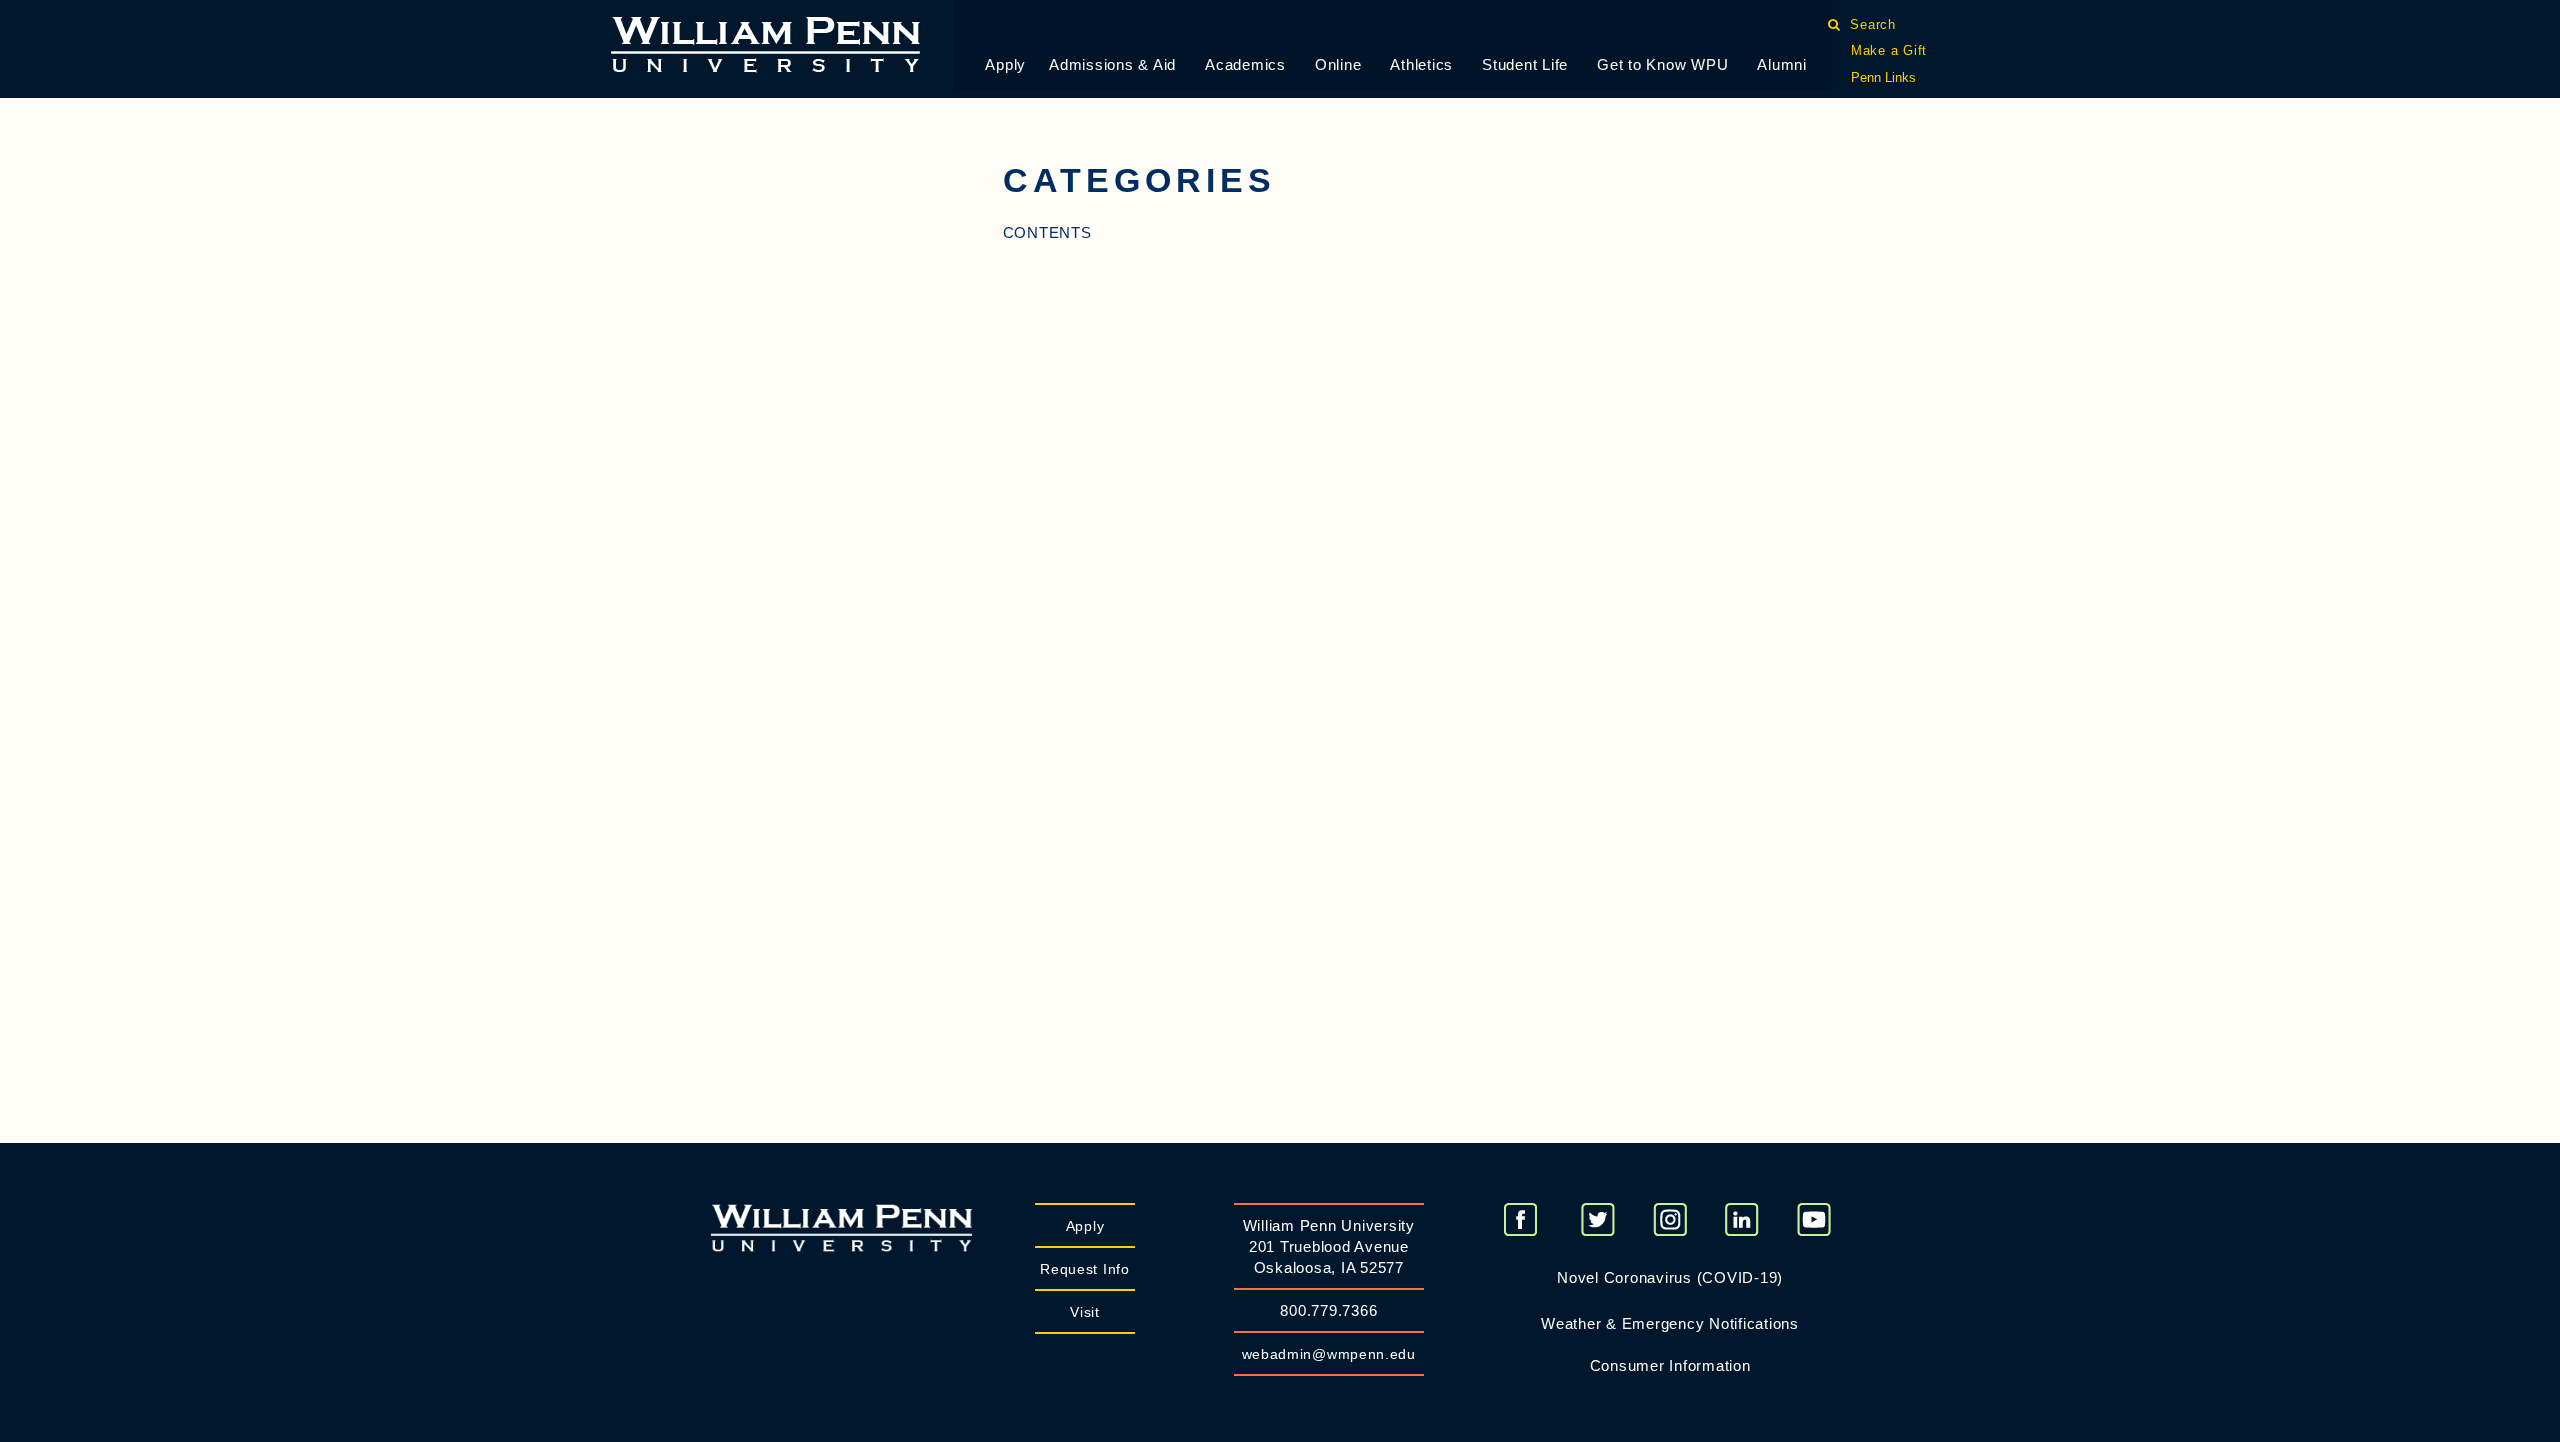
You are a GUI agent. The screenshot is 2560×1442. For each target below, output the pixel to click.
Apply (1005, 64)
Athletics (1421, 64)
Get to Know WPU (1662, 64)
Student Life (1525, 64)
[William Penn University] (765, 42)
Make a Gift (1889, 50)
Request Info (1084, 1269)
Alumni (1782, 64)
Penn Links (1883, 77)
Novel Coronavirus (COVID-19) (1670, 1277)
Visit (1085, 1312)
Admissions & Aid (1112, 64)
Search (1873, 24)
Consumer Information (1670, 1365)
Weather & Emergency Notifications (1670, 1323)
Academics (1245, 64)
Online (1338, 64)
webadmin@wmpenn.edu (1329, 1354)
